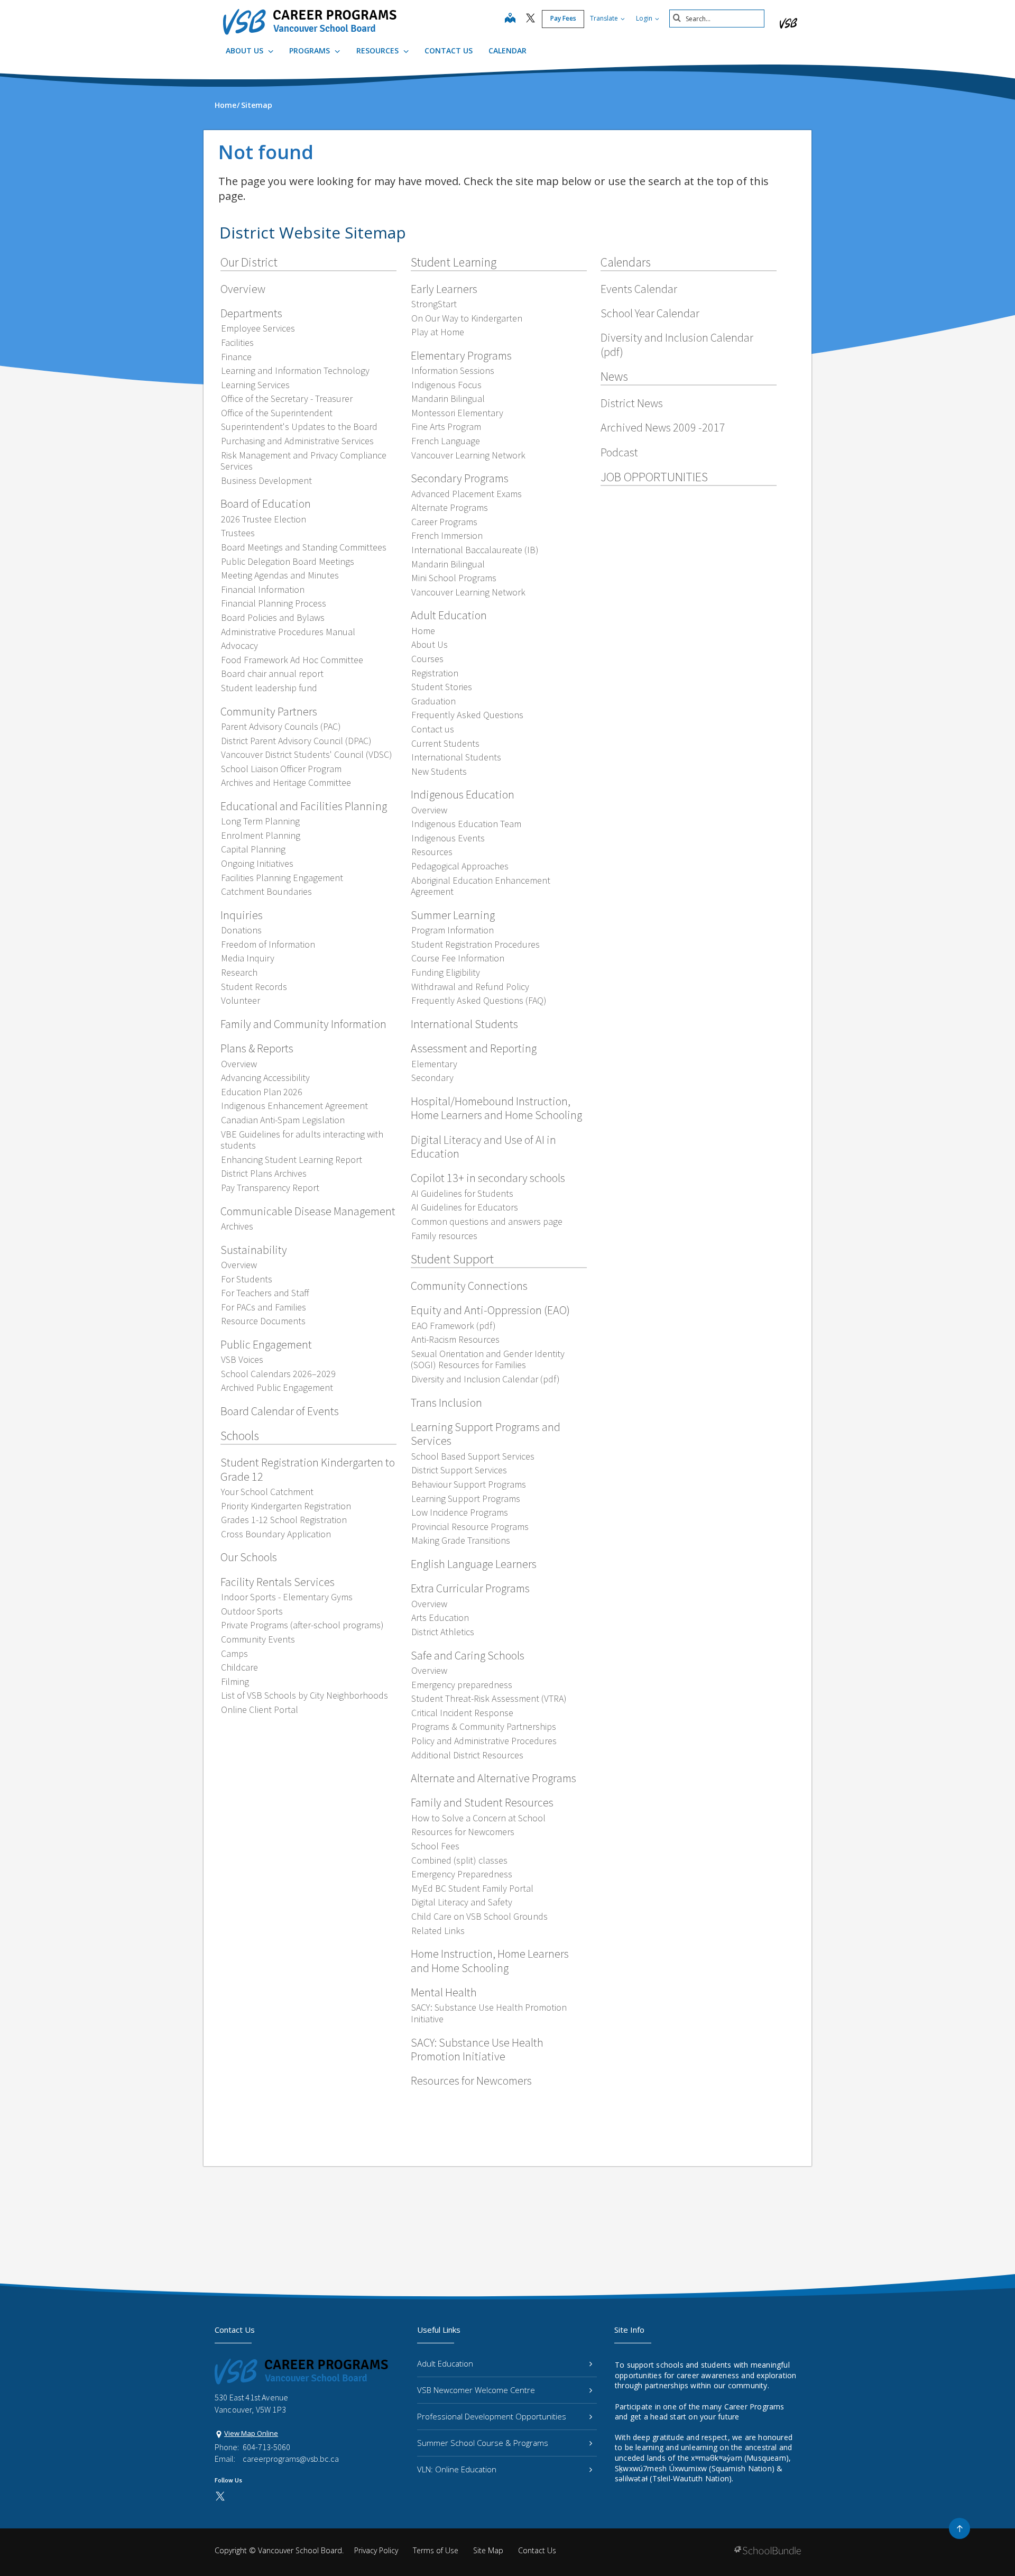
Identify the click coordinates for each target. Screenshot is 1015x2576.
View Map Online (251, 2433)
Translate (605, 18)
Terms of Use (436, 2550)
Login (645, 18)
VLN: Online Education (457, 2469)
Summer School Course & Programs (483, 2443)
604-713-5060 (266, 2447)
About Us (246, 51)
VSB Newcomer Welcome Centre (476, 2390)
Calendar (508, 51)
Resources (379, 51)
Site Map (488, 2550)
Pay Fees (563, 18)
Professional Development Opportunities (492, 2416)
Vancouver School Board (300, 2550)
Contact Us (449, 51)
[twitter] (530, 19)
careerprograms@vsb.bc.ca (291, 2459)
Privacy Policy (376, 2550)
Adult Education (445, 2363)
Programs (311, 51)
